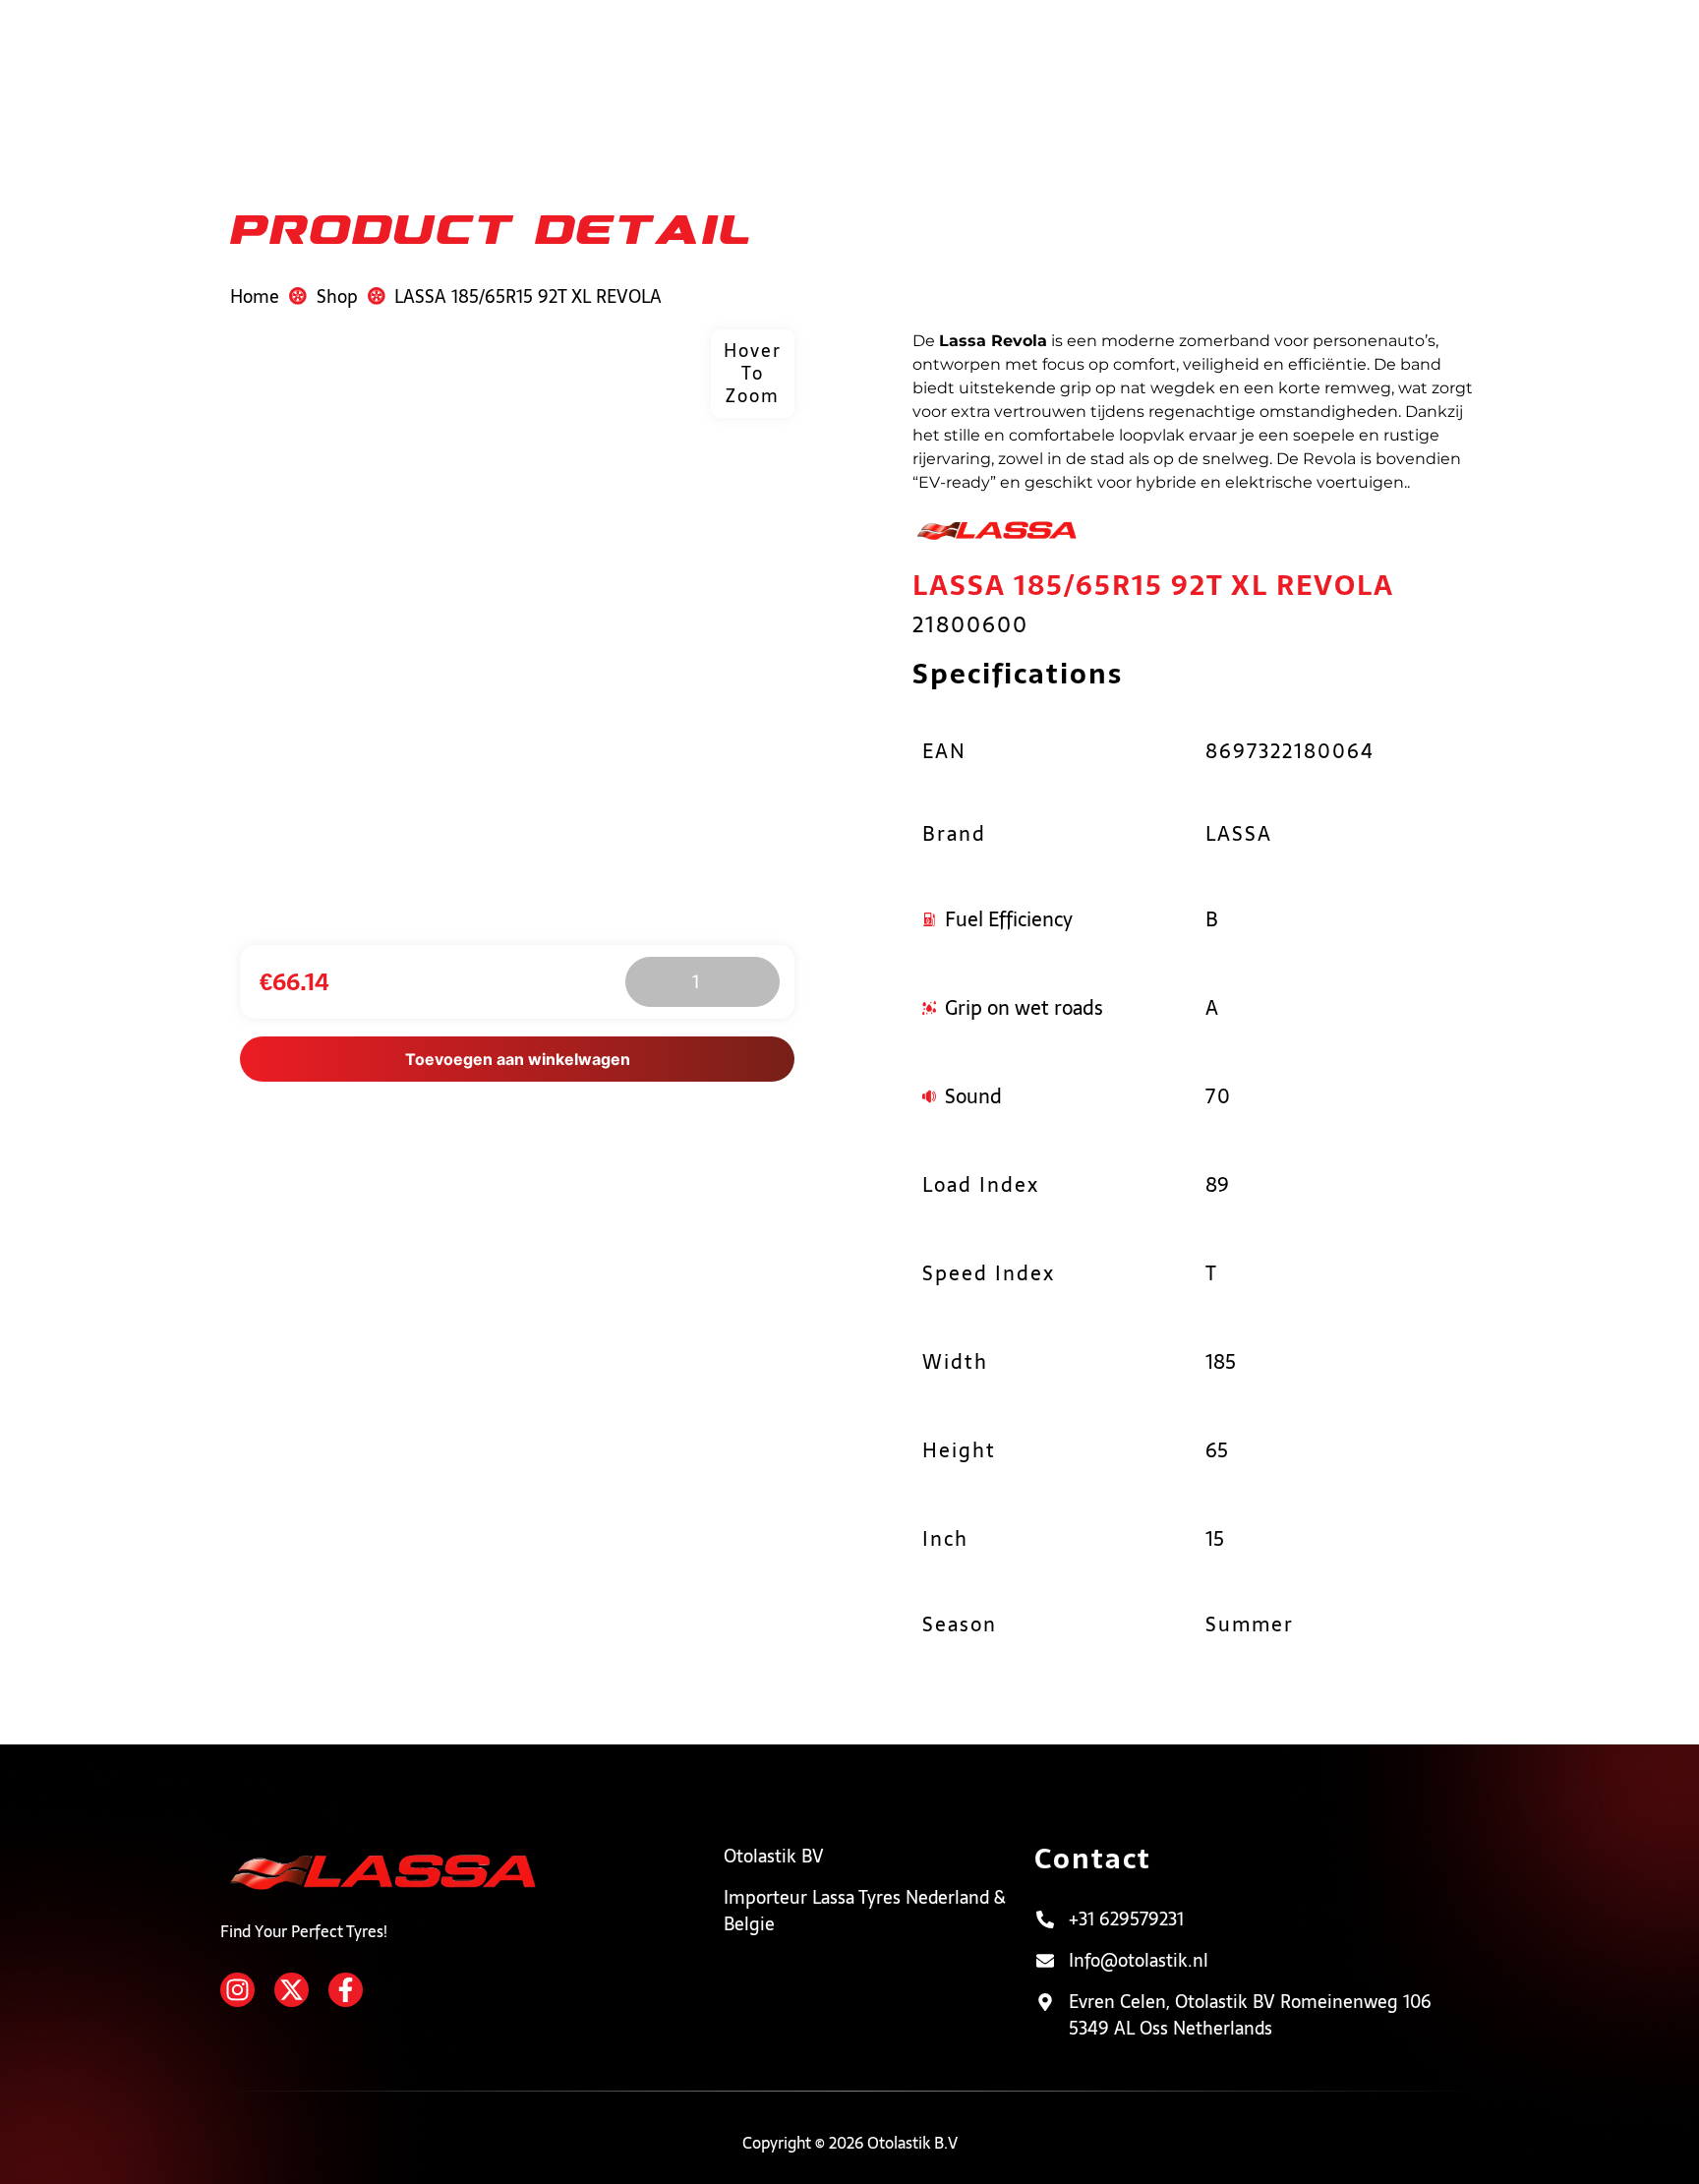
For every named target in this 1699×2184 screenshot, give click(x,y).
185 (1221, 1362)
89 (1217, 1185)
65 (1217, 1450)
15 (1215, 1539)
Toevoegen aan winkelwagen (518, 1059)
